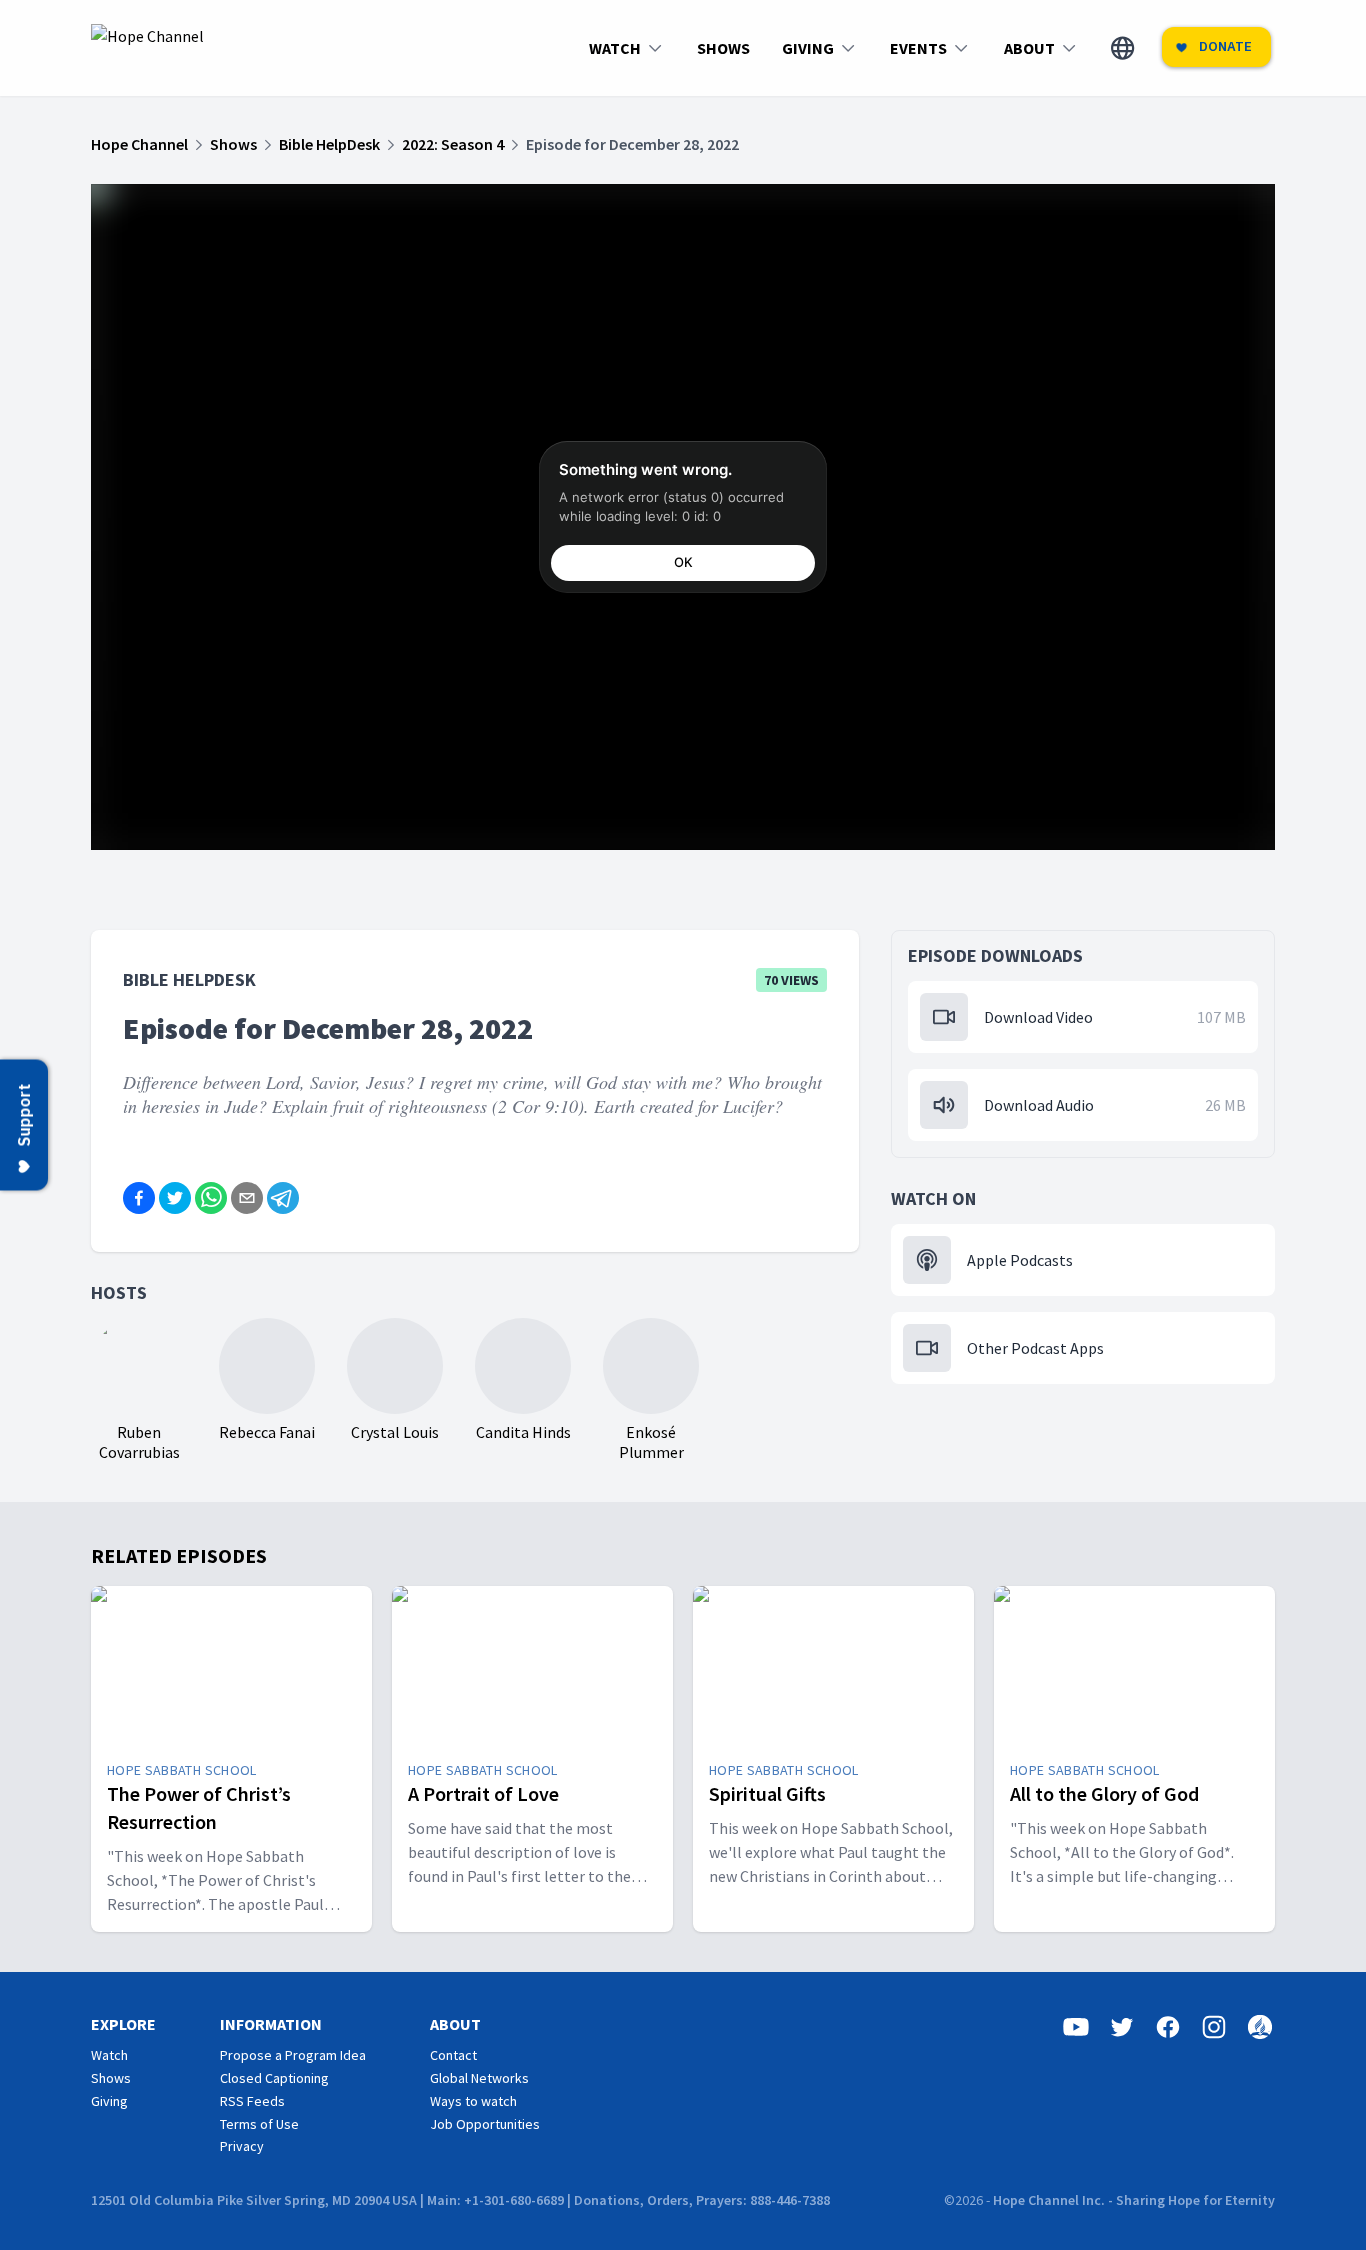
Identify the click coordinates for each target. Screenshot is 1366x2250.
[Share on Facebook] (139, 1198)
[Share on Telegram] (283, 1198)
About (455, 2024)
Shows (111, 2078)
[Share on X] (175, 1198)
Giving (109, 2101)
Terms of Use (259, 2124)
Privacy (242, 2146)
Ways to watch (473, 2101)
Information (271, 2024)
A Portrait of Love (483, 1793)
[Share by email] (247, 1198)
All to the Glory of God (1104, 1793)
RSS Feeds (252, 2101)
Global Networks (479, 2078)
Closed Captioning (274, 2078)
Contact (453, 2055)
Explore (123, 2024)
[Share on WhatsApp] (211, 1198)
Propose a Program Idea (293, 2055)
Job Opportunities (485, 2124)
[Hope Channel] (147, 48)
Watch (109, 2055)
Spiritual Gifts (767, 1793)
